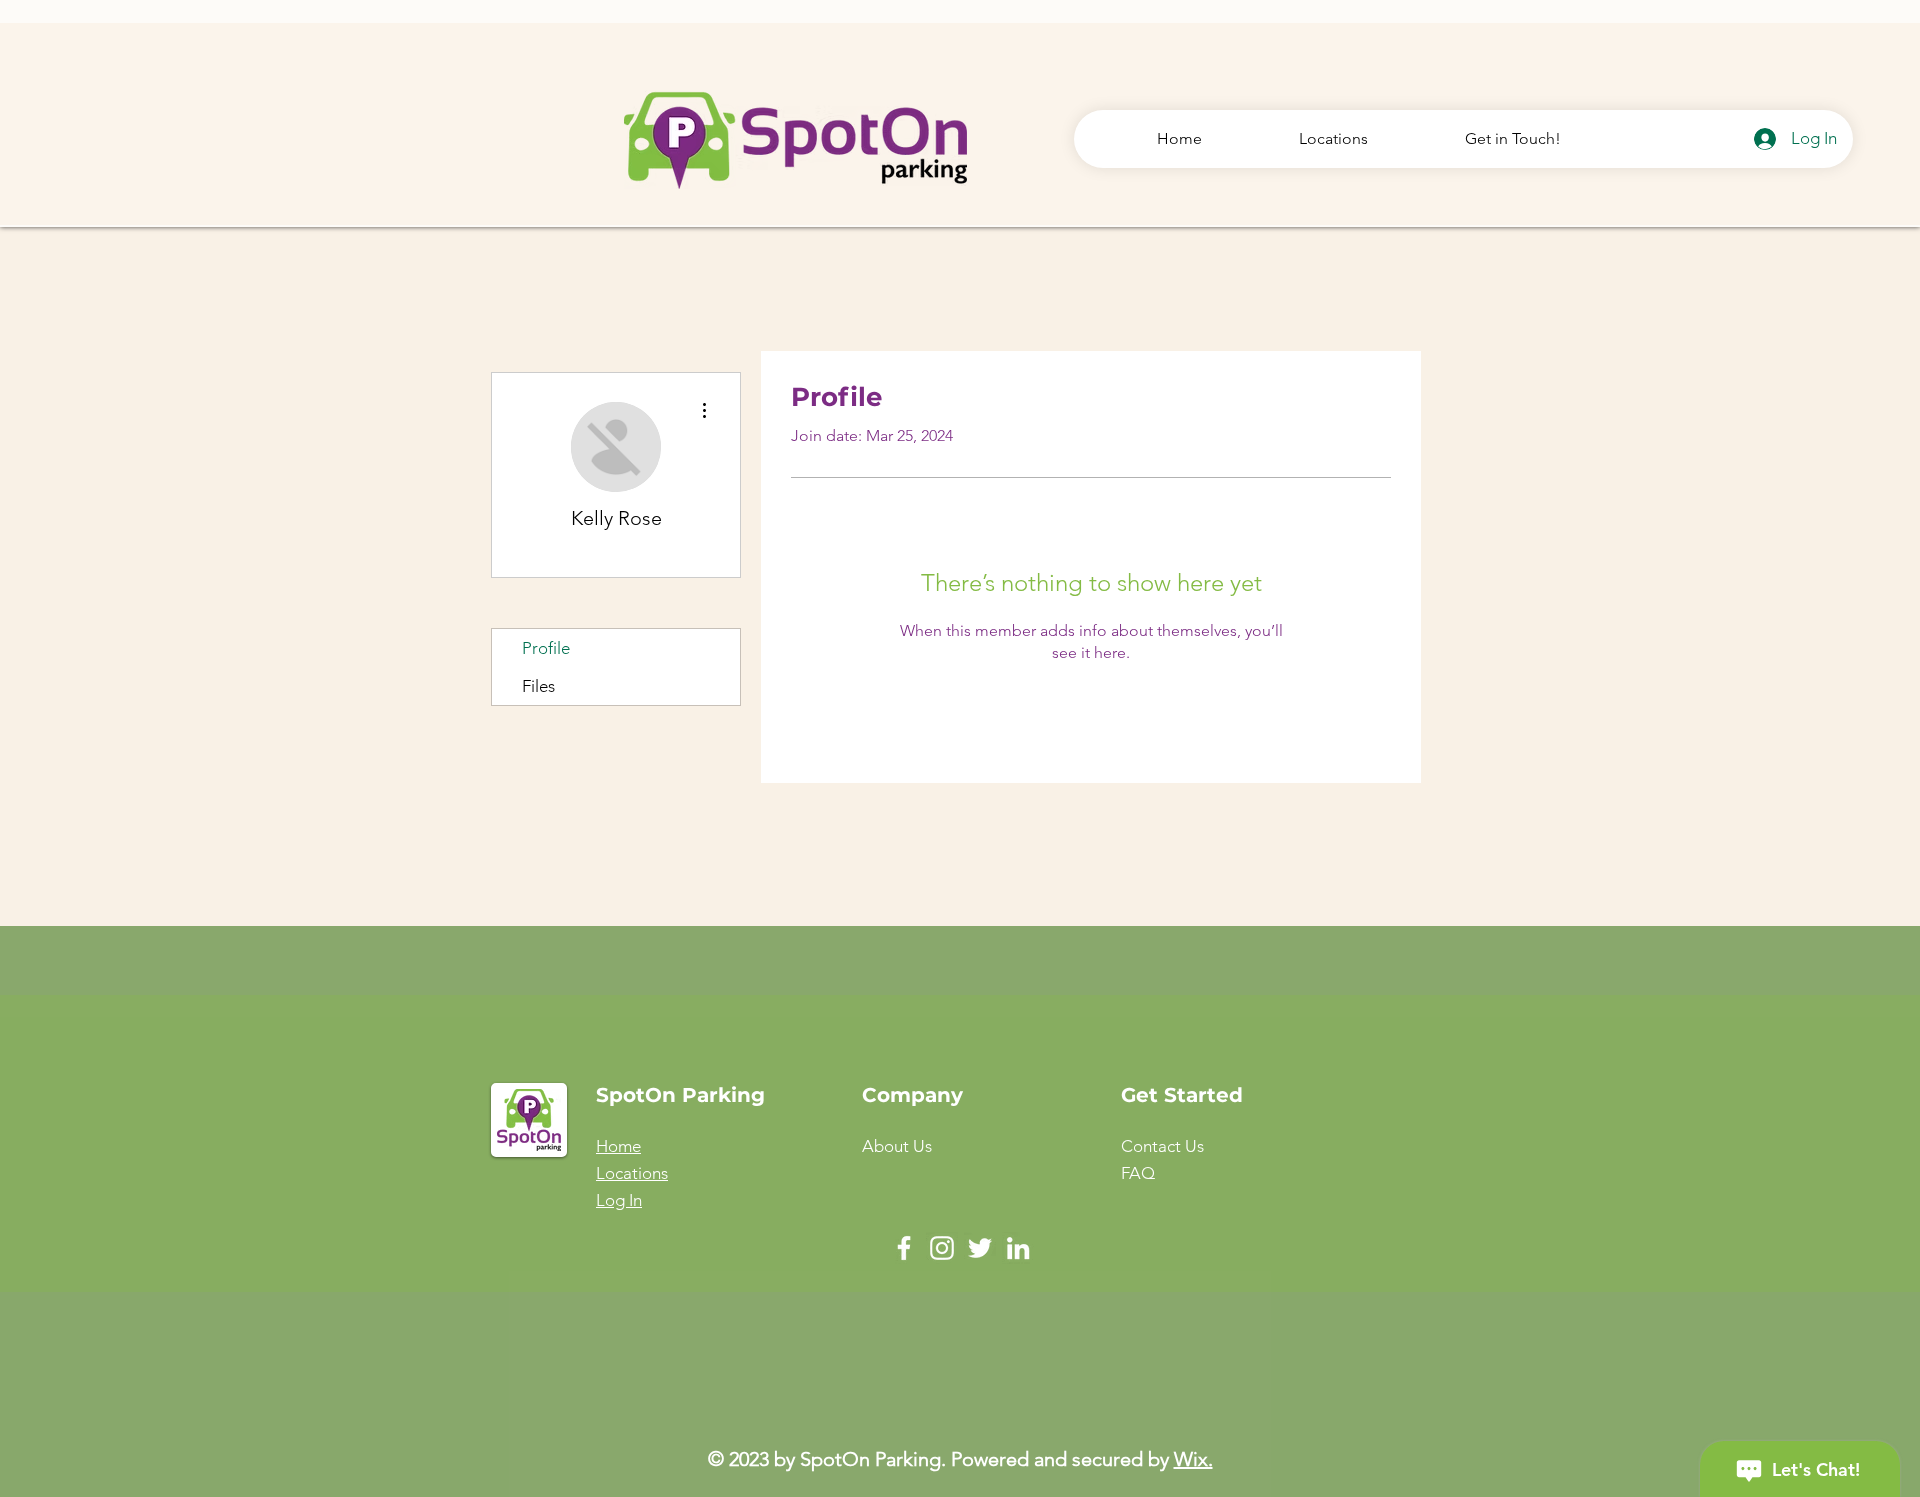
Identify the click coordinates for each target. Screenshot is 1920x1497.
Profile (546, 648)
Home (618, 1146)
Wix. (1193, 1459)
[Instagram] (942, 1248)
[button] (1162, 1146)
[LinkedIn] (1018, 1248)
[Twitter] (980, 1248)
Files (538, 686)
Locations (632, 1173)
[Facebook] (904, 1248)
